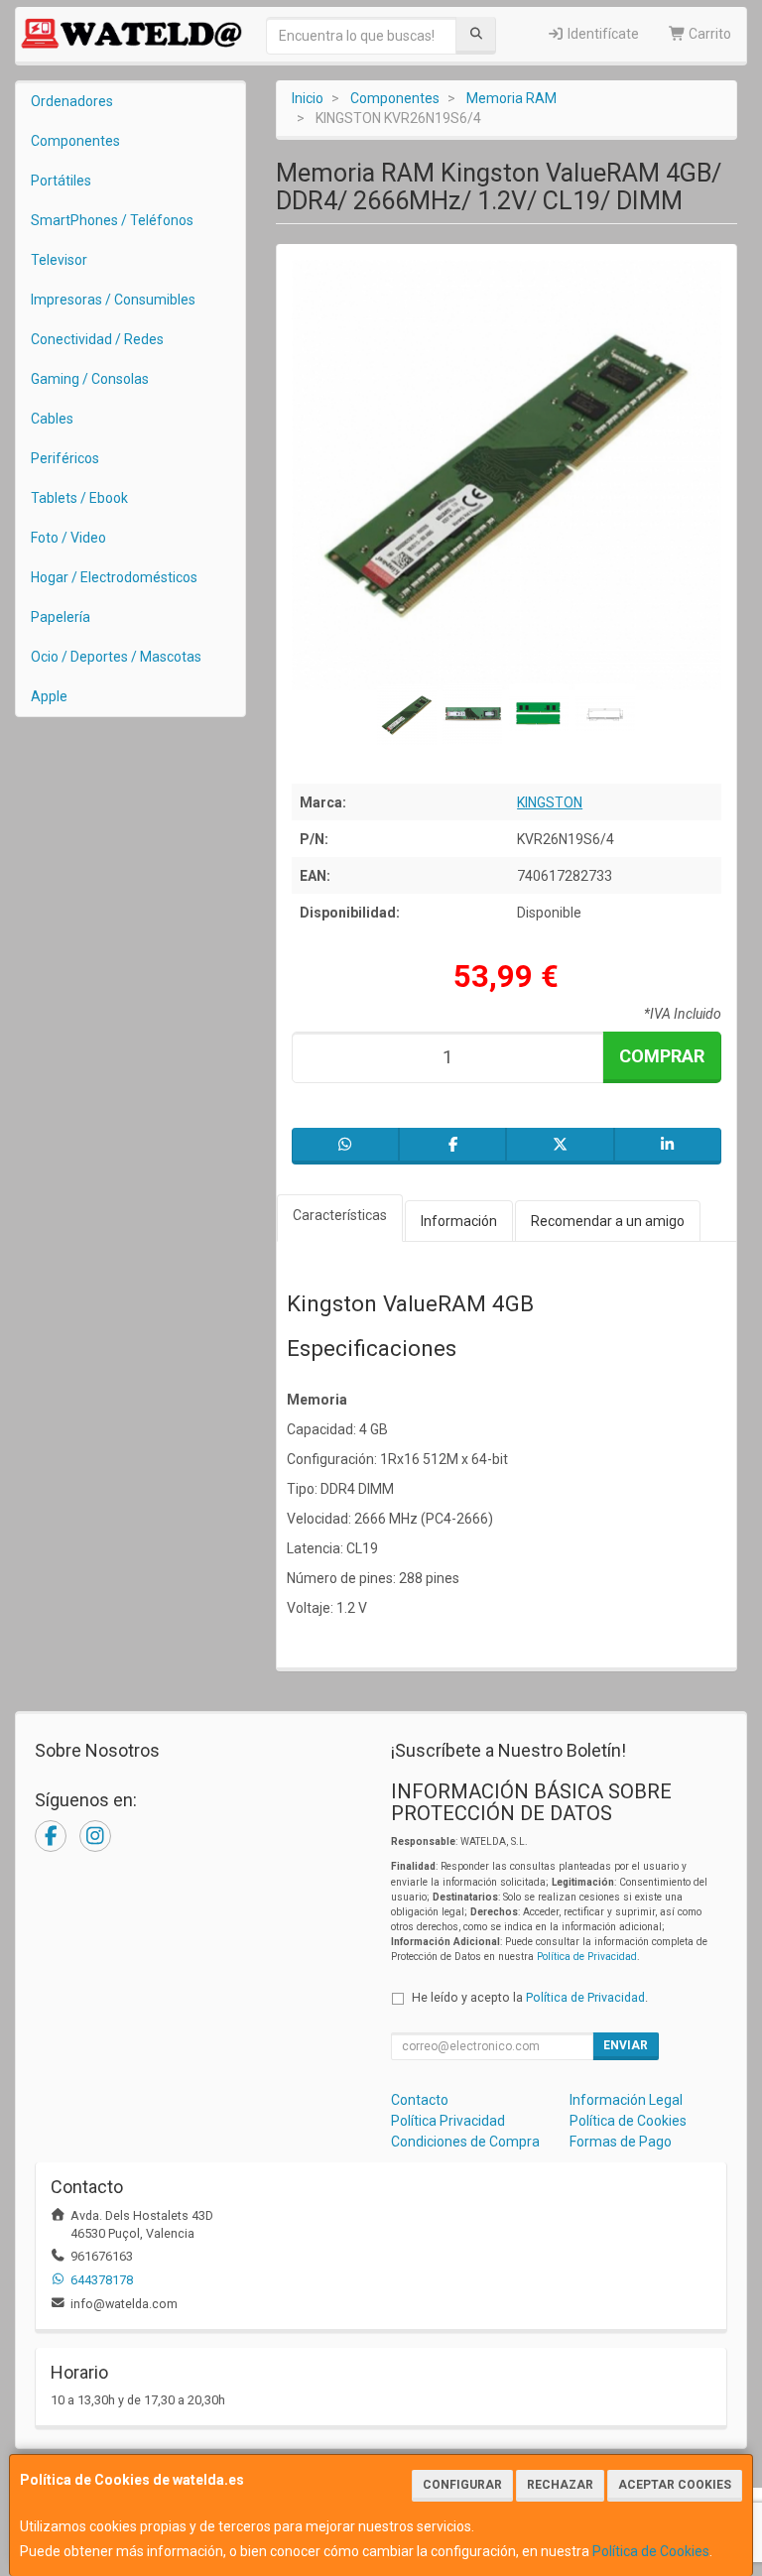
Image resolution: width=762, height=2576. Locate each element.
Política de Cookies (651, 2551)
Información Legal (626, 2100)
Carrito (708, 34)
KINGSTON (550, 802)
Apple (49, 696)
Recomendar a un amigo (608, 1221)
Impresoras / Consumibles (113, 300)
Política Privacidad (448, 2121)
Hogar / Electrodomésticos (114, 577)
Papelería (61, 617)
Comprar (662, 1056)
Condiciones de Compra (465, 2142)
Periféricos (65, 458)
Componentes (75, 141)
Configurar (462, 2485)
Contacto (420, 2100)
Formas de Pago (621, 2142)
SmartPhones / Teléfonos (112, 220)
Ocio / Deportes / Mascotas (116, 657)
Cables (52, 419)
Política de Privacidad (587, 1957)
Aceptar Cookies (675, 2485)
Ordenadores (72, 101)
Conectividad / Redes (97, 339)
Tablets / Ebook (79, 498)
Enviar (626, 2045)
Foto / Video (68, 538)
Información (459, 1221)
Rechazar (560, 2485)
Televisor (59, 260)
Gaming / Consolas (90, 379)
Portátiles (61, 181)
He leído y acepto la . (530, 1997)
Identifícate (602, 34)
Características (340, 1215)
